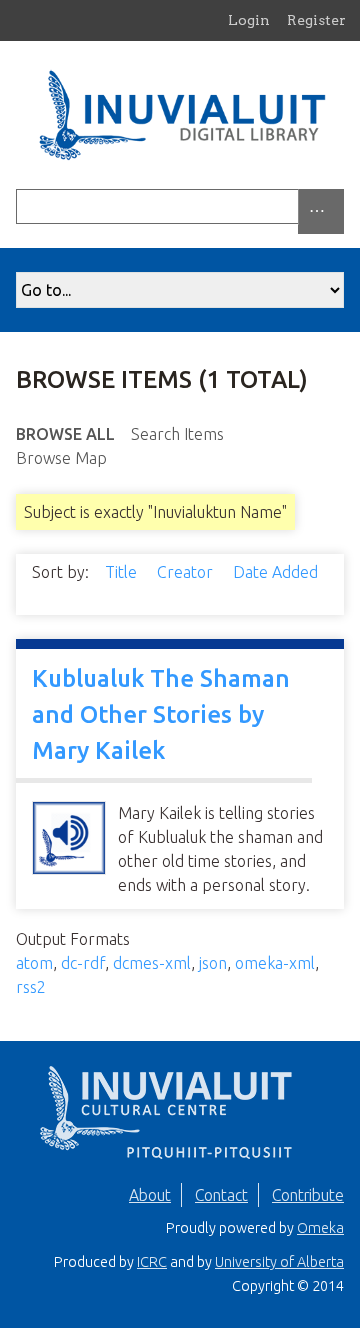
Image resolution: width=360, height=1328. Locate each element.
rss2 (31, 987)
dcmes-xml (152, 963)
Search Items (177, 434)
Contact (221, 1195)
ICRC (152, 1262)
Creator (187, 572)
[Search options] (321, 211)
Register (316, 20)
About (150, 1195)
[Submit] (339, 206)
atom (34, 963)
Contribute (308, 1195)
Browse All (65, 434)
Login (249, 20)
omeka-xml (275, 963)
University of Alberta (279, 1262)
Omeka (320, 1228)
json (213, 963)
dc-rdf (83, 963)
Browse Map (61, 458)
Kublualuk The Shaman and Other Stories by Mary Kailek (161, 714)
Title (123, 572)
